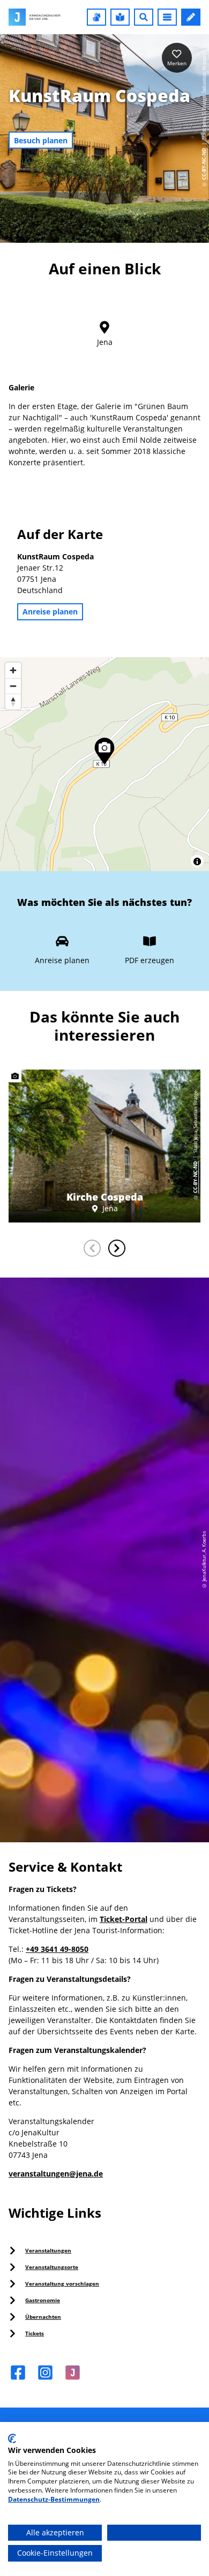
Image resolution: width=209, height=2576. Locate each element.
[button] (96, 17)
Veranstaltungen (48, 2250)
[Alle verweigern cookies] (154, 2533)
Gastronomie (43, 2300)
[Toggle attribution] (197, 862)
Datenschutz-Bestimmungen (54, 2499)
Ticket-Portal (124, 1919)
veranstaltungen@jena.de (56, 2174)
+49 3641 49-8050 (57, 1949)
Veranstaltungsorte (52, 2267)
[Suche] (144, 17)
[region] (104, 764)
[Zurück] (92, 1248)
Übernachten (43, 2317)
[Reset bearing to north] (13, 701)
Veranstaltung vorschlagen (62, 2283)
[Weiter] (117, 1248)
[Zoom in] (13, 670)
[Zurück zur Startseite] (35, 17)
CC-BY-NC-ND (204, 164)
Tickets (35, 2333)
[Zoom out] (13, 686)
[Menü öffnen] (167, 17)
